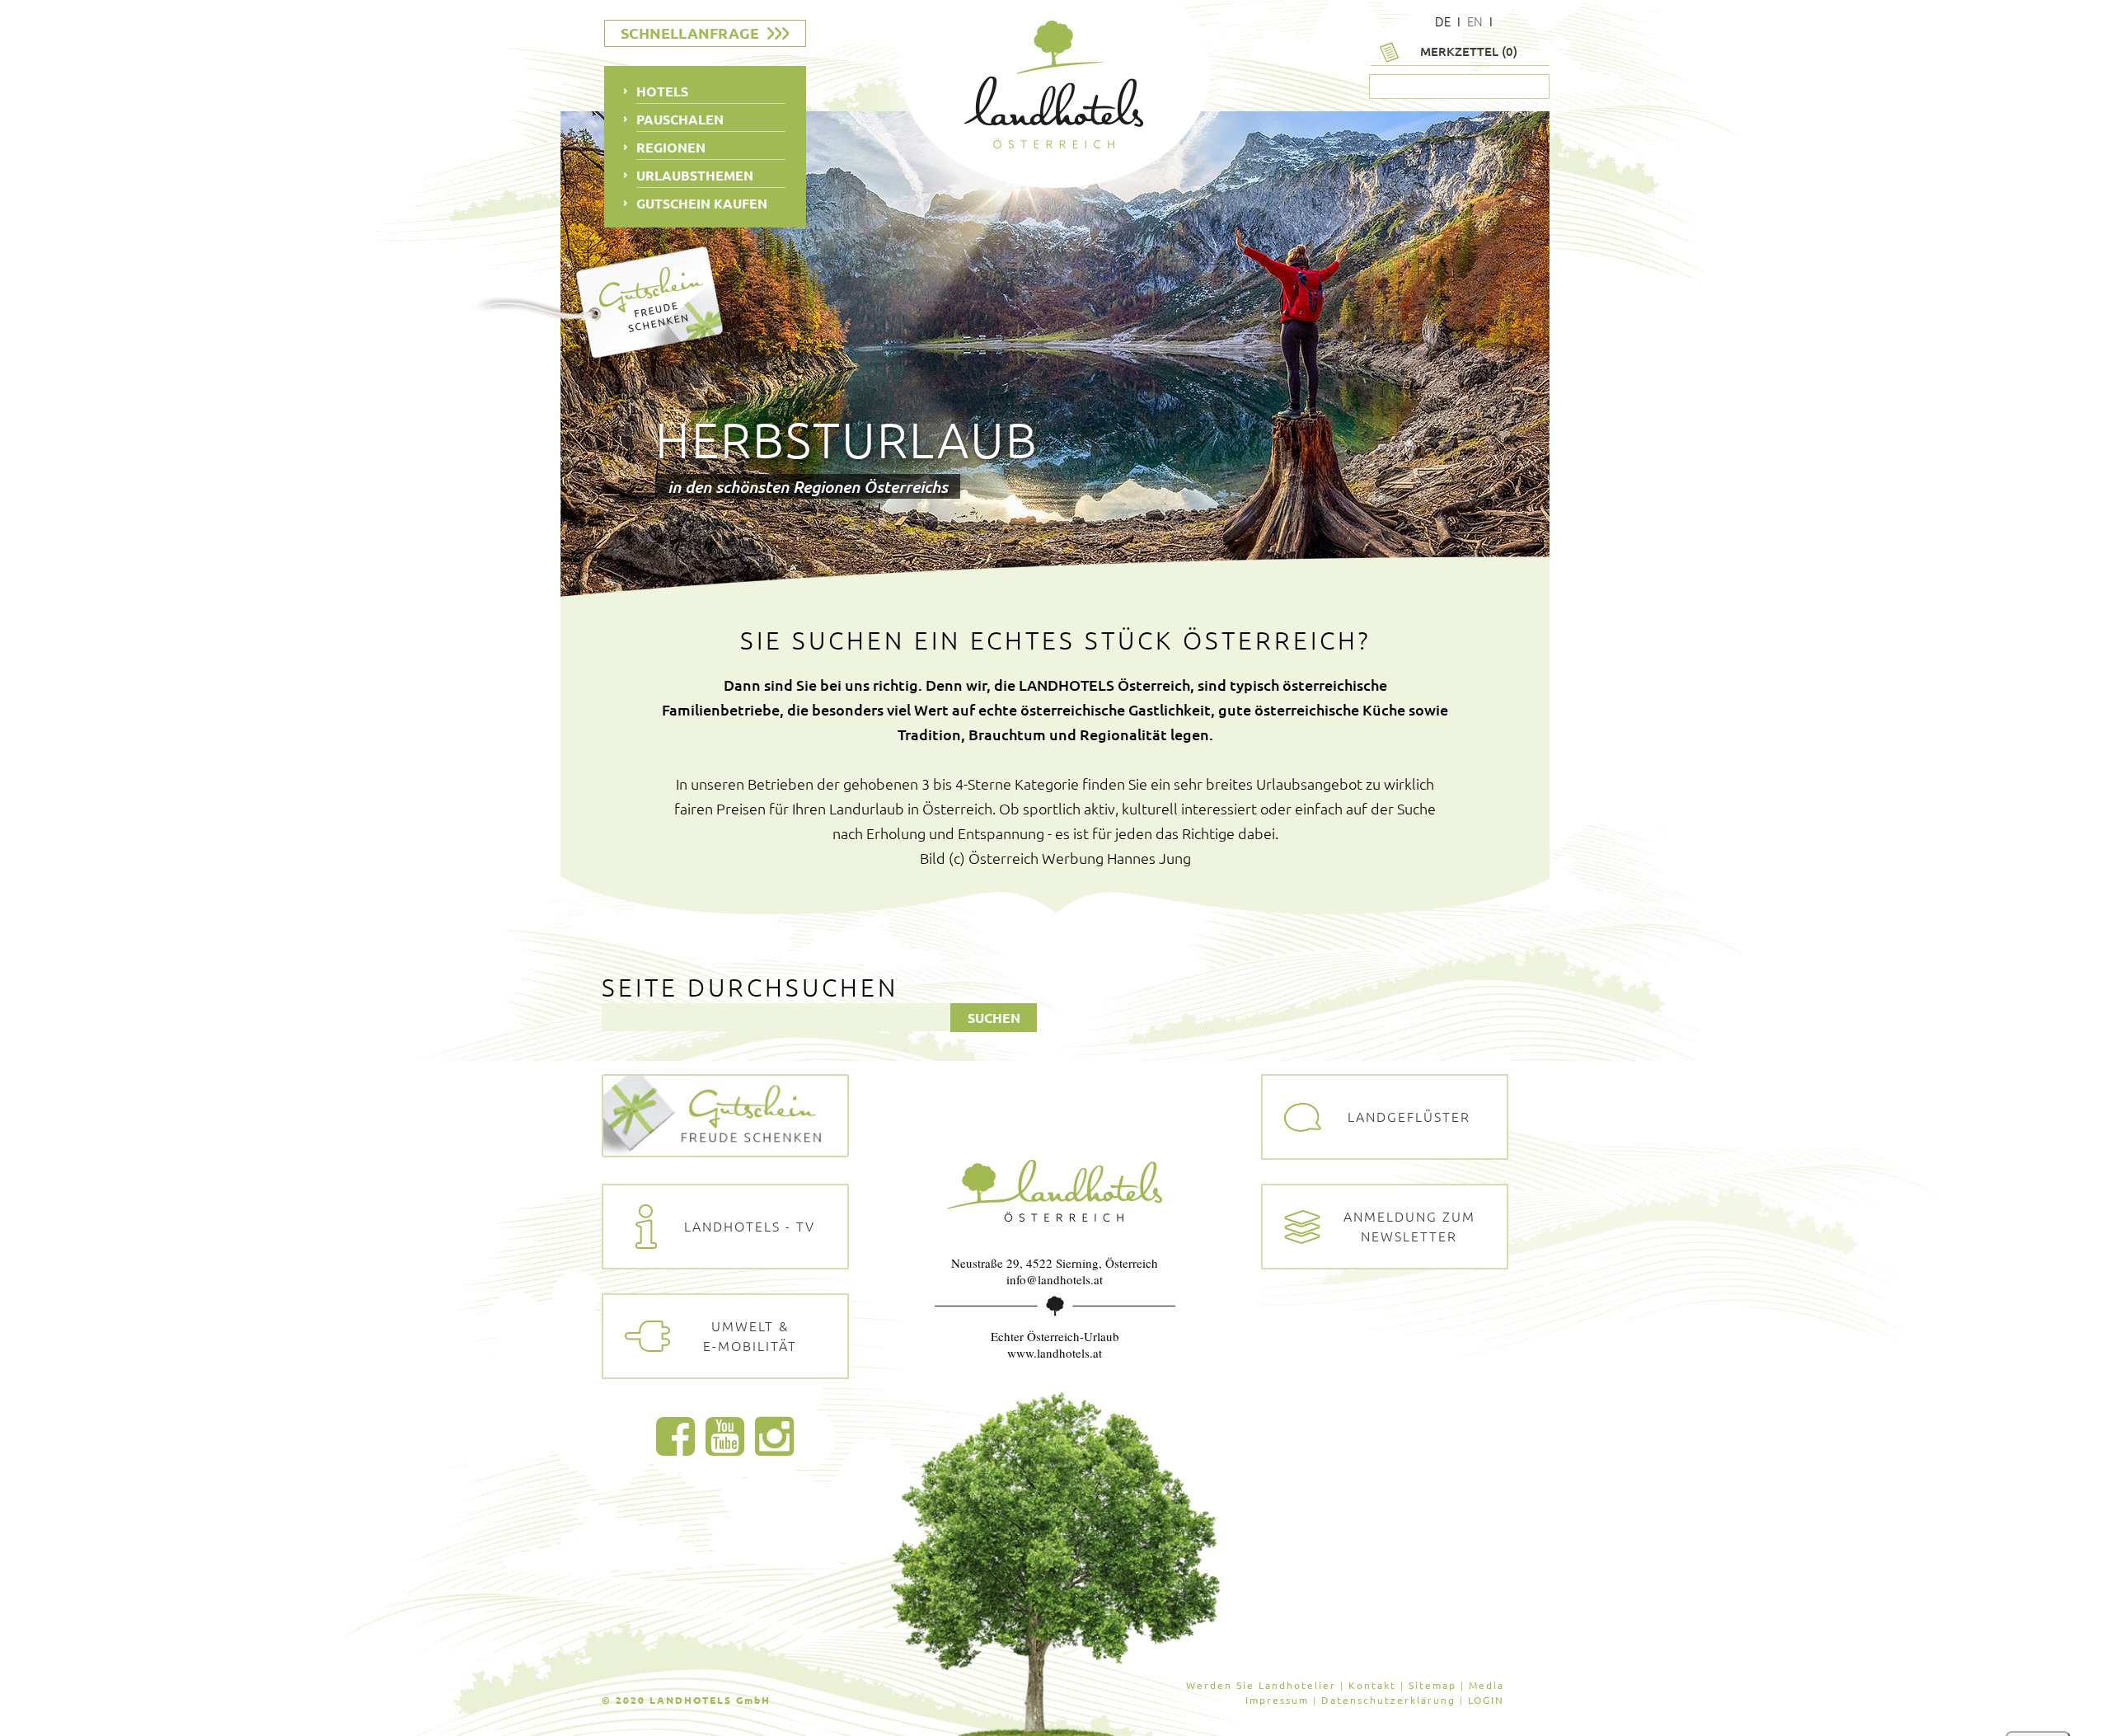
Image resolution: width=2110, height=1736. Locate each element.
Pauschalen (680, 119)
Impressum (1277, 1700)
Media (1486, 1685)
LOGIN (1486, 1700)
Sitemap (1432, 1685)
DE (1443, 21)
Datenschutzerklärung (1388, 1700)
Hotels (662, 91)
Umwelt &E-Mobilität (750, 1335)
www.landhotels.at (1055, 1353)
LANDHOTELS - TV (750, 1226)
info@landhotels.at (1055, 1279)
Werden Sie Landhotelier (1261, 1685)
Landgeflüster (1409, 1116)
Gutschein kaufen (702, 203)
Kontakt (1372, 1685)
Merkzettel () (1469, 51)
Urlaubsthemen (695, 175)
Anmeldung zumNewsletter (1409, 1226)
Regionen (671, 147)
